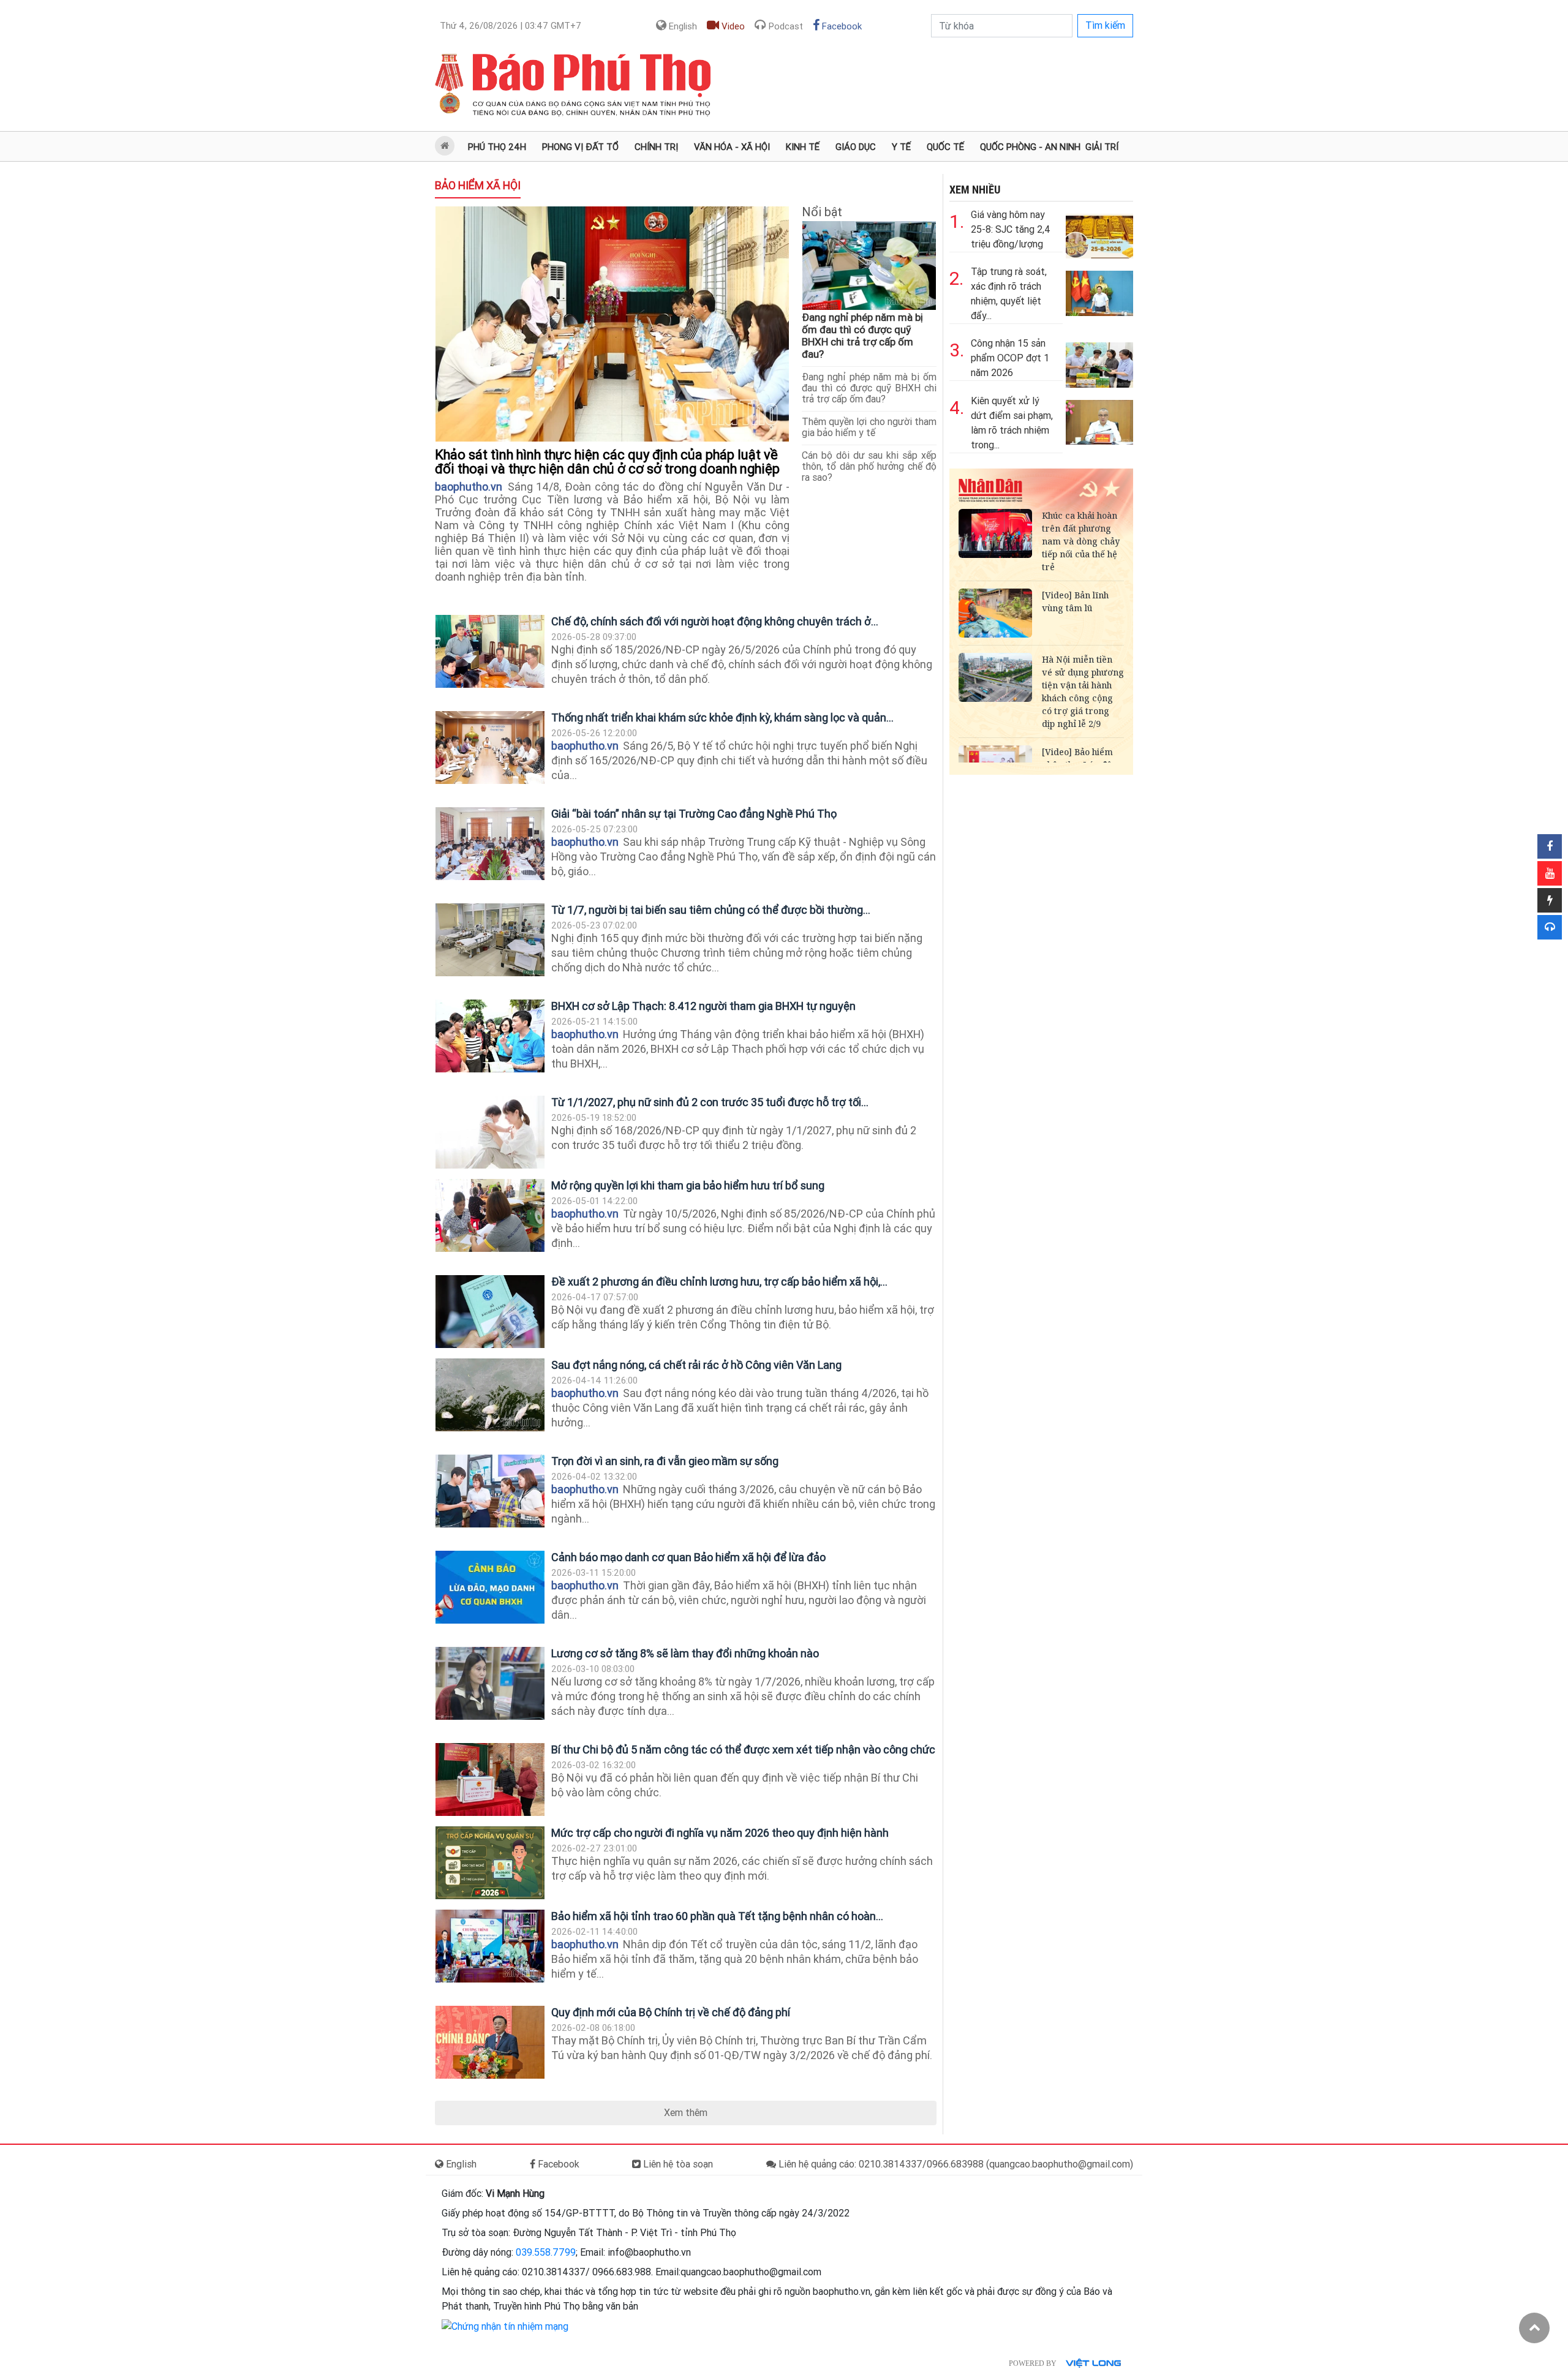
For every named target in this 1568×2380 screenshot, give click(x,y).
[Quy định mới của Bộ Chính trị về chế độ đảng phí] (490, 2042)
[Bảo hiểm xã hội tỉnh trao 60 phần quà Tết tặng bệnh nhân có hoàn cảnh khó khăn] (490, 1946)
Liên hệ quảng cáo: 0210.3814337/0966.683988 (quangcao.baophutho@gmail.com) (955, 2164)
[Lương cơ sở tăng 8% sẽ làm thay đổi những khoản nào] (490, 1683)
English (682, 26)
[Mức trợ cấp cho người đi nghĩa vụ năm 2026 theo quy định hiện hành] (490, 1863)
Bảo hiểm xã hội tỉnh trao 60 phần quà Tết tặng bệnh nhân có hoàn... (717, 1916)
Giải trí (1102, 147)
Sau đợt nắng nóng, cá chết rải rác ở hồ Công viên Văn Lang (696, 1365)
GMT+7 (511, 26)
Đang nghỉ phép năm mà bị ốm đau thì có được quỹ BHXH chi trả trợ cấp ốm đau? (862, 336)
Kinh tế (803, 147)
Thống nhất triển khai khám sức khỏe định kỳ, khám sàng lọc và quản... (722, 717)
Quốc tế (945, 147)
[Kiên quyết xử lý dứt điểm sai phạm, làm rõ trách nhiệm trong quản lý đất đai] (1099, 419)
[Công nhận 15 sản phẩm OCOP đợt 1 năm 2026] (1099, 362)
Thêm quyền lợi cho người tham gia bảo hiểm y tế (869, 427)
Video (732, 26)
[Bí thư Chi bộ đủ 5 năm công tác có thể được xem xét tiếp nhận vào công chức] (490, 1779)
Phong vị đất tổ (580, 147)
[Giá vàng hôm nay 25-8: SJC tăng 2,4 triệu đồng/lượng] (1099, 233)
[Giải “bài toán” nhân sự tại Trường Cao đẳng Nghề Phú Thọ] (490, 844)
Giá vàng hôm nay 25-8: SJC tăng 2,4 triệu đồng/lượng (1011, 229)
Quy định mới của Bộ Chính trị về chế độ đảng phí (671, 2012)
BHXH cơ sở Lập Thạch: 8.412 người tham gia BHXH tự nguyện (703, 1006)
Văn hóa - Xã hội (732, 147)
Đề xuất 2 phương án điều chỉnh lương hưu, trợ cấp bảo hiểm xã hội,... (719, 1282)
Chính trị (656, 147)
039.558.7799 (546, 2252)
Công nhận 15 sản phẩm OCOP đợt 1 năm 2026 (1010, 358)
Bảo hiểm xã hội (478, 185)
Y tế (901, 147)
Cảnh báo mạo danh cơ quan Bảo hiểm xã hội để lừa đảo (688, 1557)
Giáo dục (856, 147)
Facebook (841, 26)
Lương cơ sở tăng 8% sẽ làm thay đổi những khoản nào (685, 1653)
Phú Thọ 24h (497, 147)
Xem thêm (686, 2113)
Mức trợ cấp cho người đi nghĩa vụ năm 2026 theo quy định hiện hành (720, 1833)
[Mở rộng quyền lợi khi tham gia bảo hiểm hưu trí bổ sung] (490, 1215)
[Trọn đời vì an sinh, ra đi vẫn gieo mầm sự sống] (490, 1491)
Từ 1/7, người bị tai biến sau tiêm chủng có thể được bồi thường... (711, 910)
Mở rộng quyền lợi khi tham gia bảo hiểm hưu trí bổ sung (688, 1185)
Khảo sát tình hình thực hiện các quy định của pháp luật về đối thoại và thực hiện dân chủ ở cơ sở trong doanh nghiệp (610, 462)
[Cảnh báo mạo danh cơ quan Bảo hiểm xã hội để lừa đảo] (490, 1587)
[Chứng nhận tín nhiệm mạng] (505, 2326)
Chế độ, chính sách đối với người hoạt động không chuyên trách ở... (715, 621)
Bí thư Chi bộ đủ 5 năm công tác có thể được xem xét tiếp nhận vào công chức (743, 1749)
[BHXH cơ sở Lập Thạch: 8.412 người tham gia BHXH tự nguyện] (490, 1036)
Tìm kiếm (1105, 25)
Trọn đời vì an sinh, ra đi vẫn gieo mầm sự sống (665, 1461)
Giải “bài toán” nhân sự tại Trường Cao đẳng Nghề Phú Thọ (694, 814)
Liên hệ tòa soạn (677, 2164)
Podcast (785, 26)
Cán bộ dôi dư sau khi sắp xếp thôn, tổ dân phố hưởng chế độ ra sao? (869, 466)
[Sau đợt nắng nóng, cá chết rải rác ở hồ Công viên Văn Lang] (490, 1395)
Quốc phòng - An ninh (1030, 147)
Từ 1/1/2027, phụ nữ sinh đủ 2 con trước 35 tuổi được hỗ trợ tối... (710, 1102)
